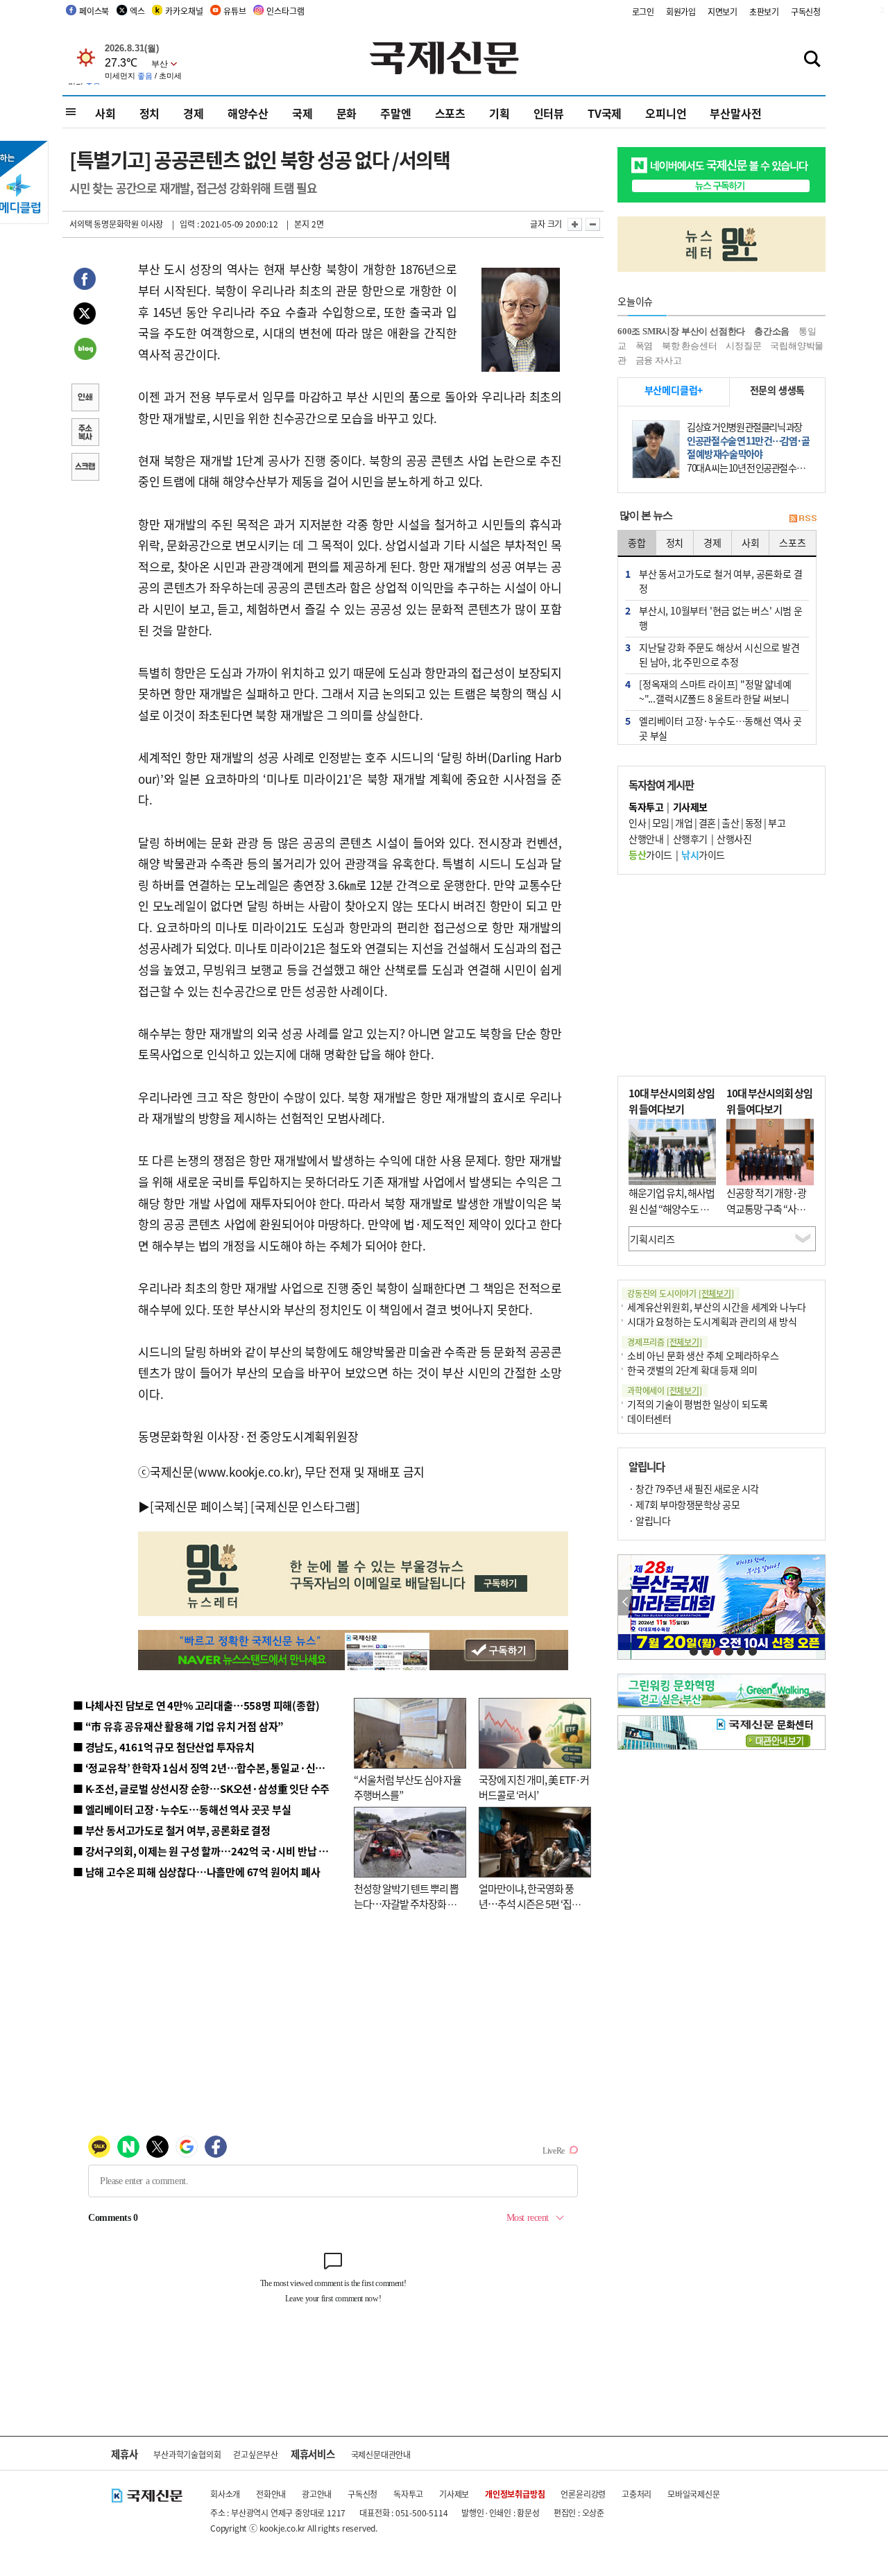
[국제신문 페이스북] (199, 1506)
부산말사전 (735, 113)
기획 (499, 113)
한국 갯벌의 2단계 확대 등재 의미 (692, 1370)
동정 (754, 823)
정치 (150, 113)
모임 (661, 823)
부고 (777, 823)
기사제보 (454, 2494)
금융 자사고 (659, 360)
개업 (684, 823)
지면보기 (723, 11)
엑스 (137, 11)
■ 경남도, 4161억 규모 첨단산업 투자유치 (164, 1747)
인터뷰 (549, 113)
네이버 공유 (85, 350)
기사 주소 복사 (85, 433)
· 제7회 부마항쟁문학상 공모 (684, 1504)
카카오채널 (184, 11)
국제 (302, 113)
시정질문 (743, 346)
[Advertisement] (721, 975)
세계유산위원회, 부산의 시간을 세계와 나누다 (717, 1307)
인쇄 (85, 399)
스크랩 (85, 468)
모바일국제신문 (694, 2494)
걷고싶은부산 (256, 2454)
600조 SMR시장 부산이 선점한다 (681, 331)
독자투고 (408, 2494)
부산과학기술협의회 (187, 2454)
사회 (105, 113)
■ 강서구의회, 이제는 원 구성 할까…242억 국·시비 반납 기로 (205, 1851)
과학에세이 (665, 1390)
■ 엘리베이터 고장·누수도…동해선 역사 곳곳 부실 (182, 1809)
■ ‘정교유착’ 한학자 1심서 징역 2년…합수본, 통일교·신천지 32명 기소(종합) (240, 1768)
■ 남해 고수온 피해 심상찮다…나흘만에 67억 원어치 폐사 (197, 1872)
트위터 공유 (85, 316)
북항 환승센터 (690, 346)
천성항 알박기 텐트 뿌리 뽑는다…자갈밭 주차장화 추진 (406, 1904)
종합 (637, 542)
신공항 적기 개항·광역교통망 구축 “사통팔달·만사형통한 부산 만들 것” (770, 1216)
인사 (637, 823)
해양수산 (248, 113)
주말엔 (395, 113)
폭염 (644, 346)
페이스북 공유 (85, 281)
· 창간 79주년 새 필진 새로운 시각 (694, 1488)
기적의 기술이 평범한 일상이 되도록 (698, 1404)
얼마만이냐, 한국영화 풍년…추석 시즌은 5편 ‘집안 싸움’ (530, 1904)
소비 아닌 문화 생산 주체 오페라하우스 (703, 1355)
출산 (730, 823)
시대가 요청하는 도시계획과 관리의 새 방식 (712, 1321)
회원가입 (681, 11)
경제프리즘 (665, 1342)
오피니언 (666, 113)
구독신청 (806, 11)
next (818, 1603)
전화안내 (271, 2494)
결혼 (707, 823)
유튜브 (234, 11)
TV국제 (605, 113)
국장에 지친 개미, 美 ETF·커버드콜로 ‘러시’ (534, 1787)
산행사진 (734, 839)
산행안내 (646, 839)
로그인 (643, 11)
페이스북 (94, 11)
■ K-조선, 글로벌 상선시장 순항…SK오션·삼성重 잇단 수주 (201, 1788)
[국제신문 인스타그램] (305, 1506)
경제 (194, 113)
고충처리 (637, 2494)
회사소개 (225, 2494)
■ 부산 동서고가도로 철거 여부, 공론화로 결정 (172, 1830)
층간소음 (772, 331)
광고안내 (317, 2494)
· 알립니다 (649, 1520)
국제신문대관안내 (381, 2454)
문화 (347, 113)
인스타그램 (285, 11)
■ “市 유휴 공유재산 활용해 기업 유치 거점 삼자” (178, 1726)
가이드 (650, 855)
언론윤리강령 (583, 2494)
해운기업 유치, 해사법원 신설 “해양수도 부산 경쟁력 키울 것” (672, 1208)
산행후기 (690, 839)
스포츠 (450, 113)
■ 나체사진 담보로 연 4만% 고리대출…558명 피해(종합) (196, 1705)
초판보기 (764, 11)
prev (625, 1603)
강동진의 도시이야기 (681, 1293)
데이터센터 (649, 1418)
